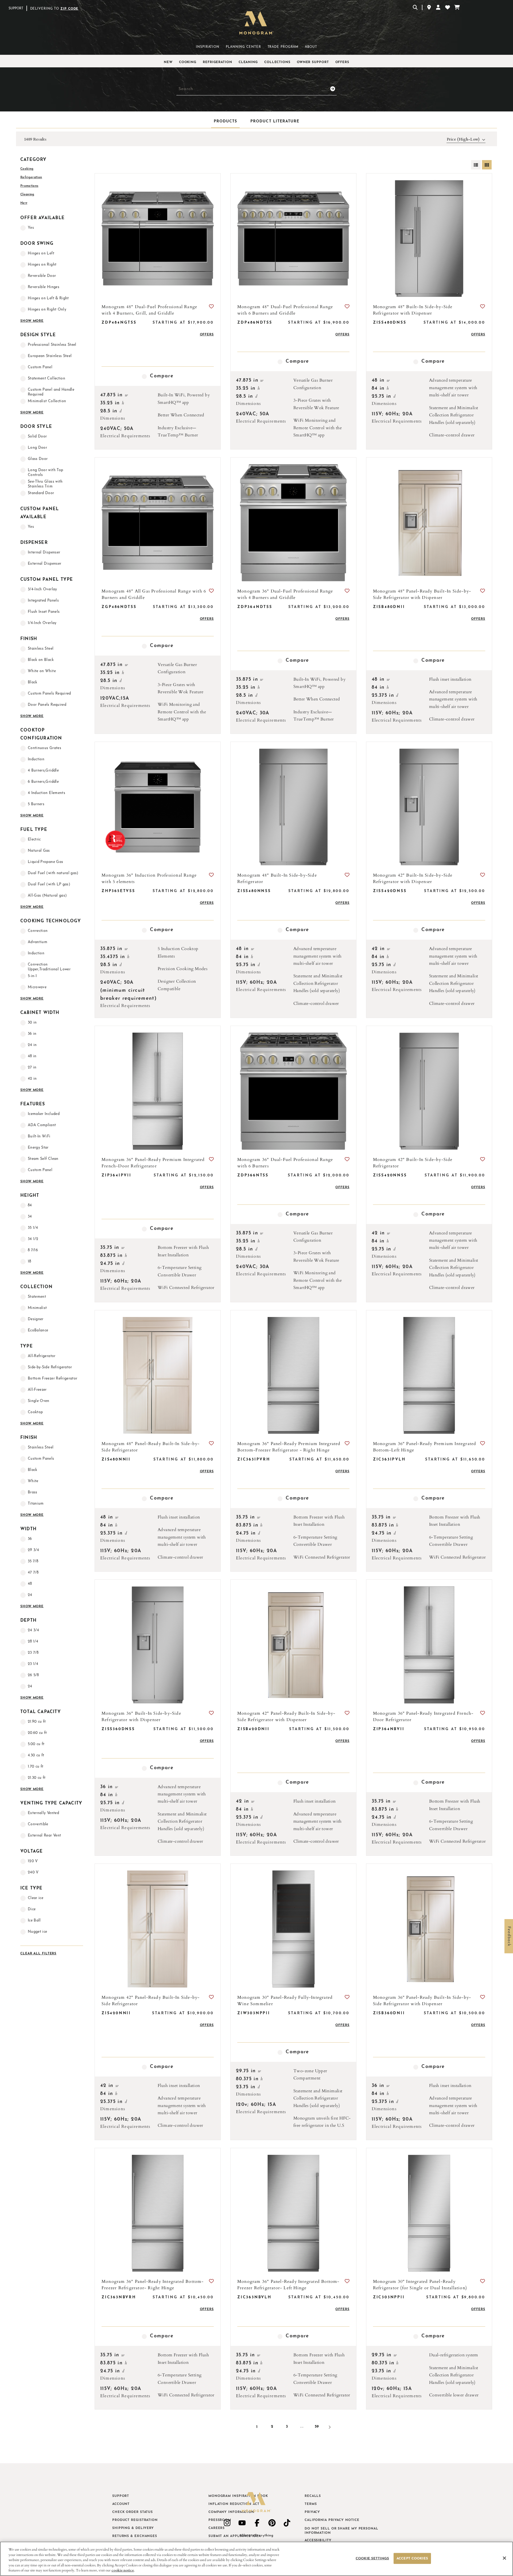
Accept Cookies (412, 2558)
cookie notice (123, 2570)
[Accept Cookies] (504, 2558)
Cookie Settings (372, 2558)
